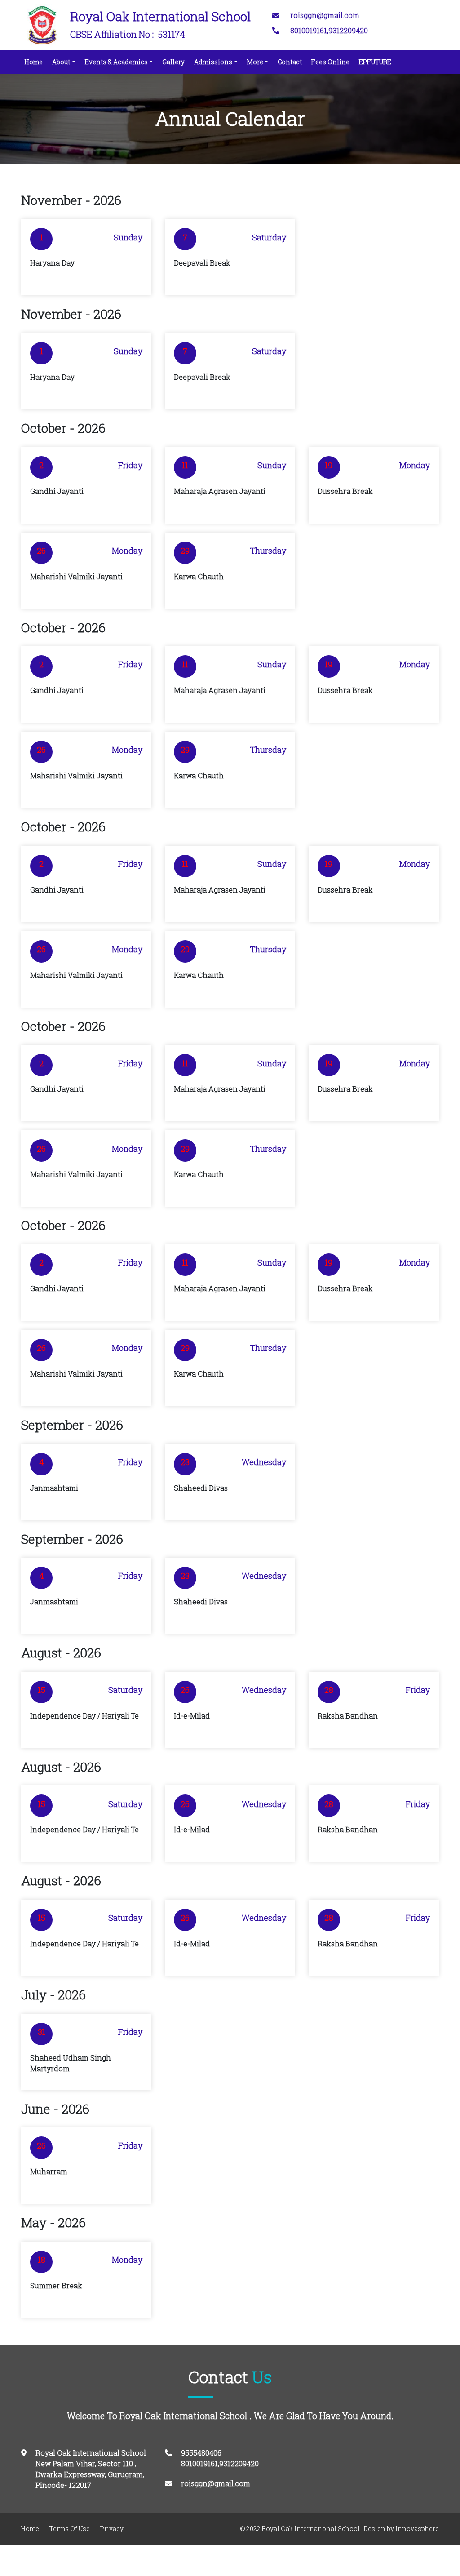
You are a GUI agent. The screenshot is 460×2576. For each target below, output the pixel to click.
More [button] (255, 62)
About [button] (61, 62)
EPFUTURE (375, 62)
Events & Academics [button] (116, 62)
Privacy (112, 2529)
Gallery (173, 62)
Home (35, 62)
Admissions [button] (213, 62)
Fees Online (330, 62)
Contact (290, 62)
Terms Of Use (70, 2529)
